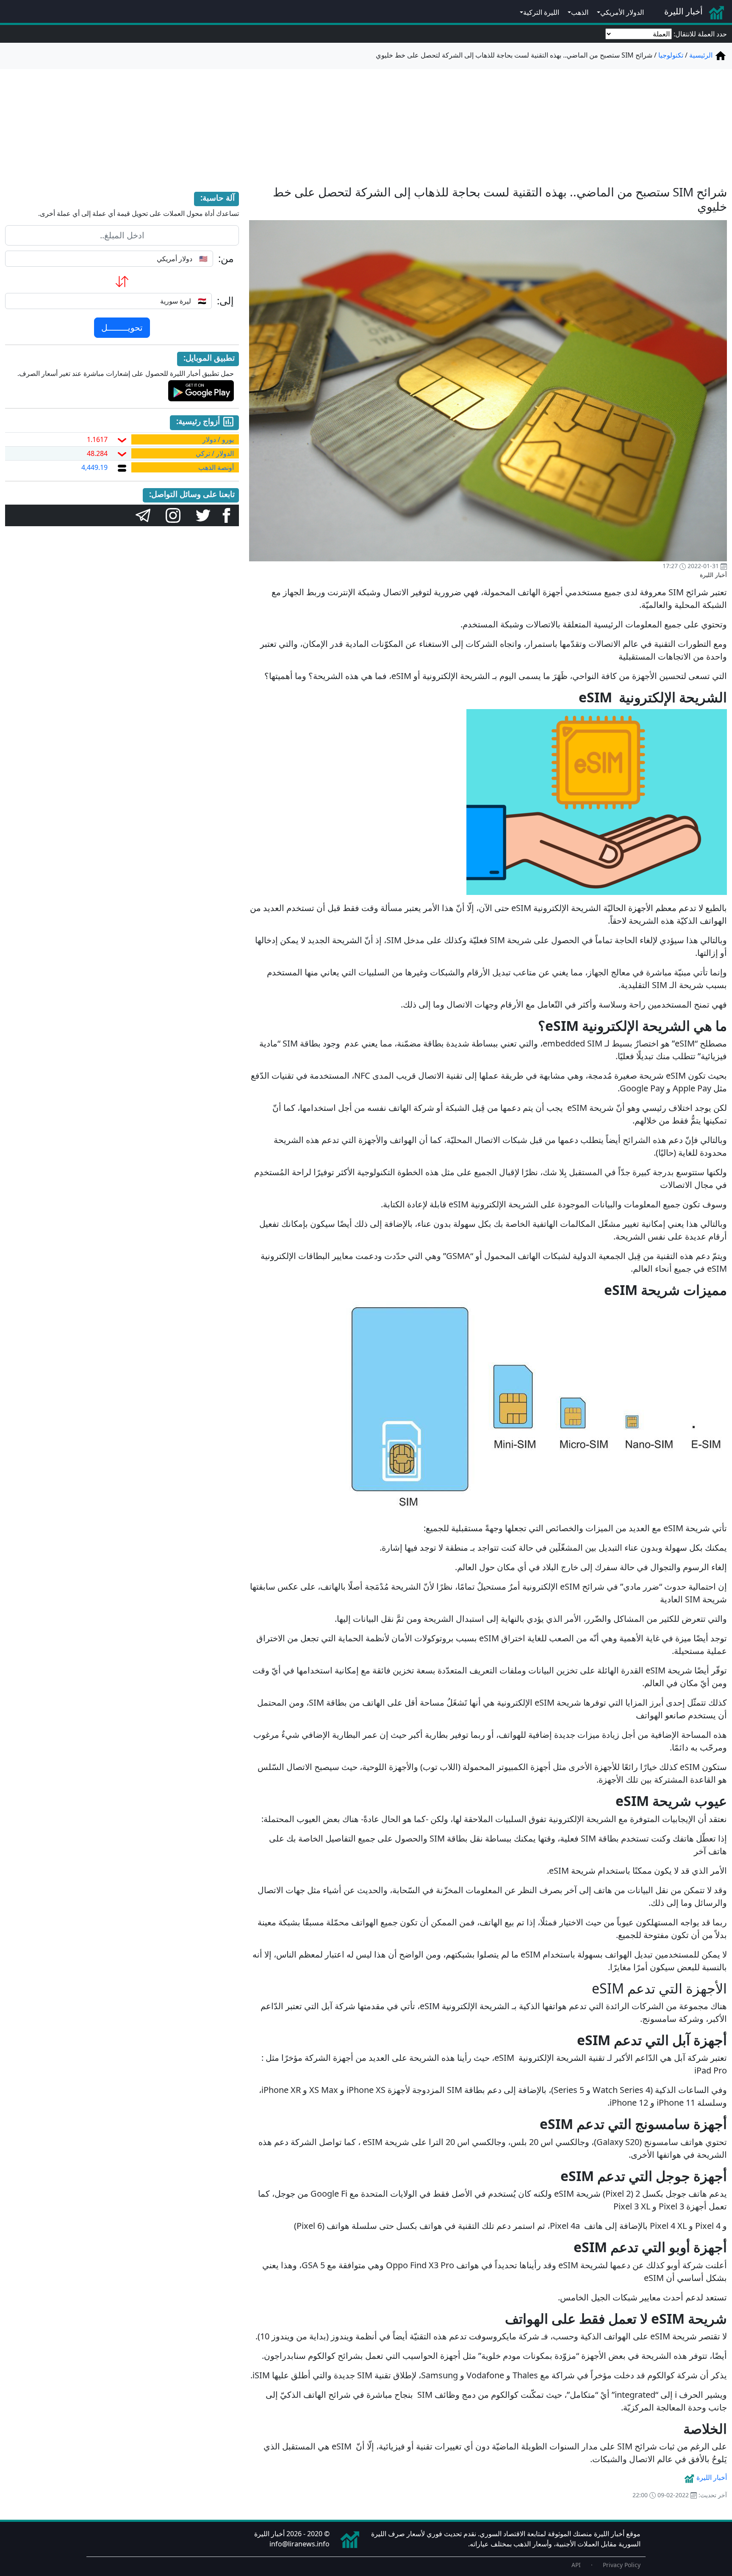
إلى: (225, 301)
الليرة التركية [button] (541, 12)
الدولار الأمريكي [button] (622, 12)
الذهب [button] (580, 12)
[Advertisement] (366, 122)
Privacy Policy (622, 2565)
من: (226, 258)
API (576, 2565)
